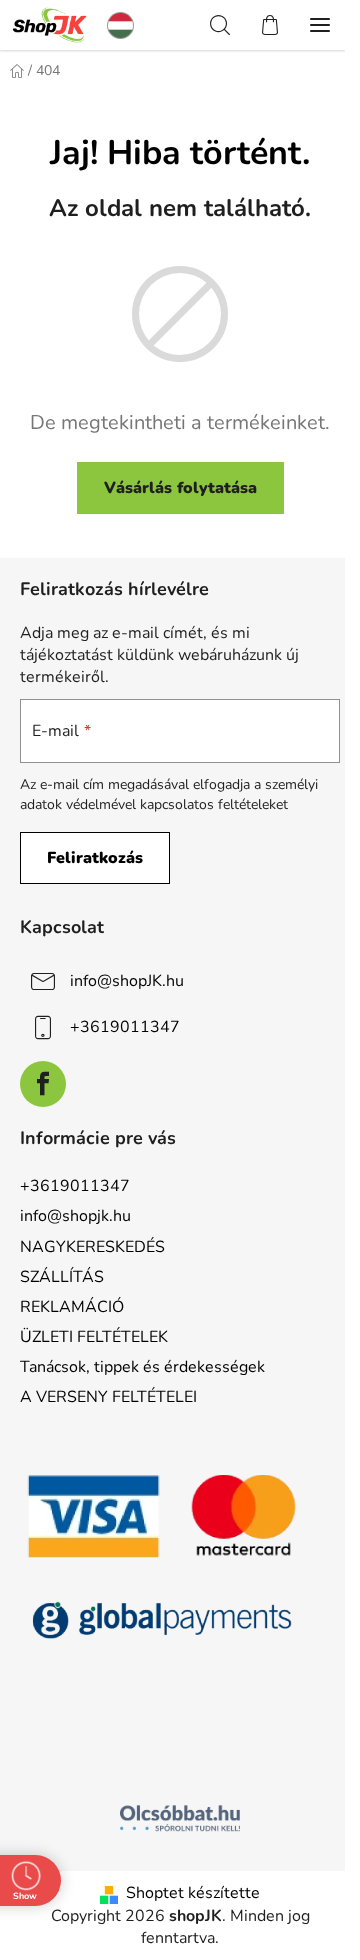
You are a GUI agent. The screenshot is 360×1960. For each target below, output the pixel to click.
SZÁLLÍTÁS (62, 1277)
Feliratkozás (95, 858)
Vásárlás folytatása (180, 488)
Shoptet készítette (193, 1893)
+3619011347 (125, 1027)
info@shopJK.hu (127, 981)
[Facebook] (43, 1084)
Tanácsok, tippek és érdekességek (142, 1367)
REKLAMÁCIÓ (72, 1307)
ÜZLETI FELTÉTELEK (94, 1337)
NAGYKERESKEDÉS (92, 1247)
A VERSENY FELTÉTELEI (108, 1397)
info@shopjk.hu (75, 1216)
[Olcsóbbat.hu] (180, 1818)
